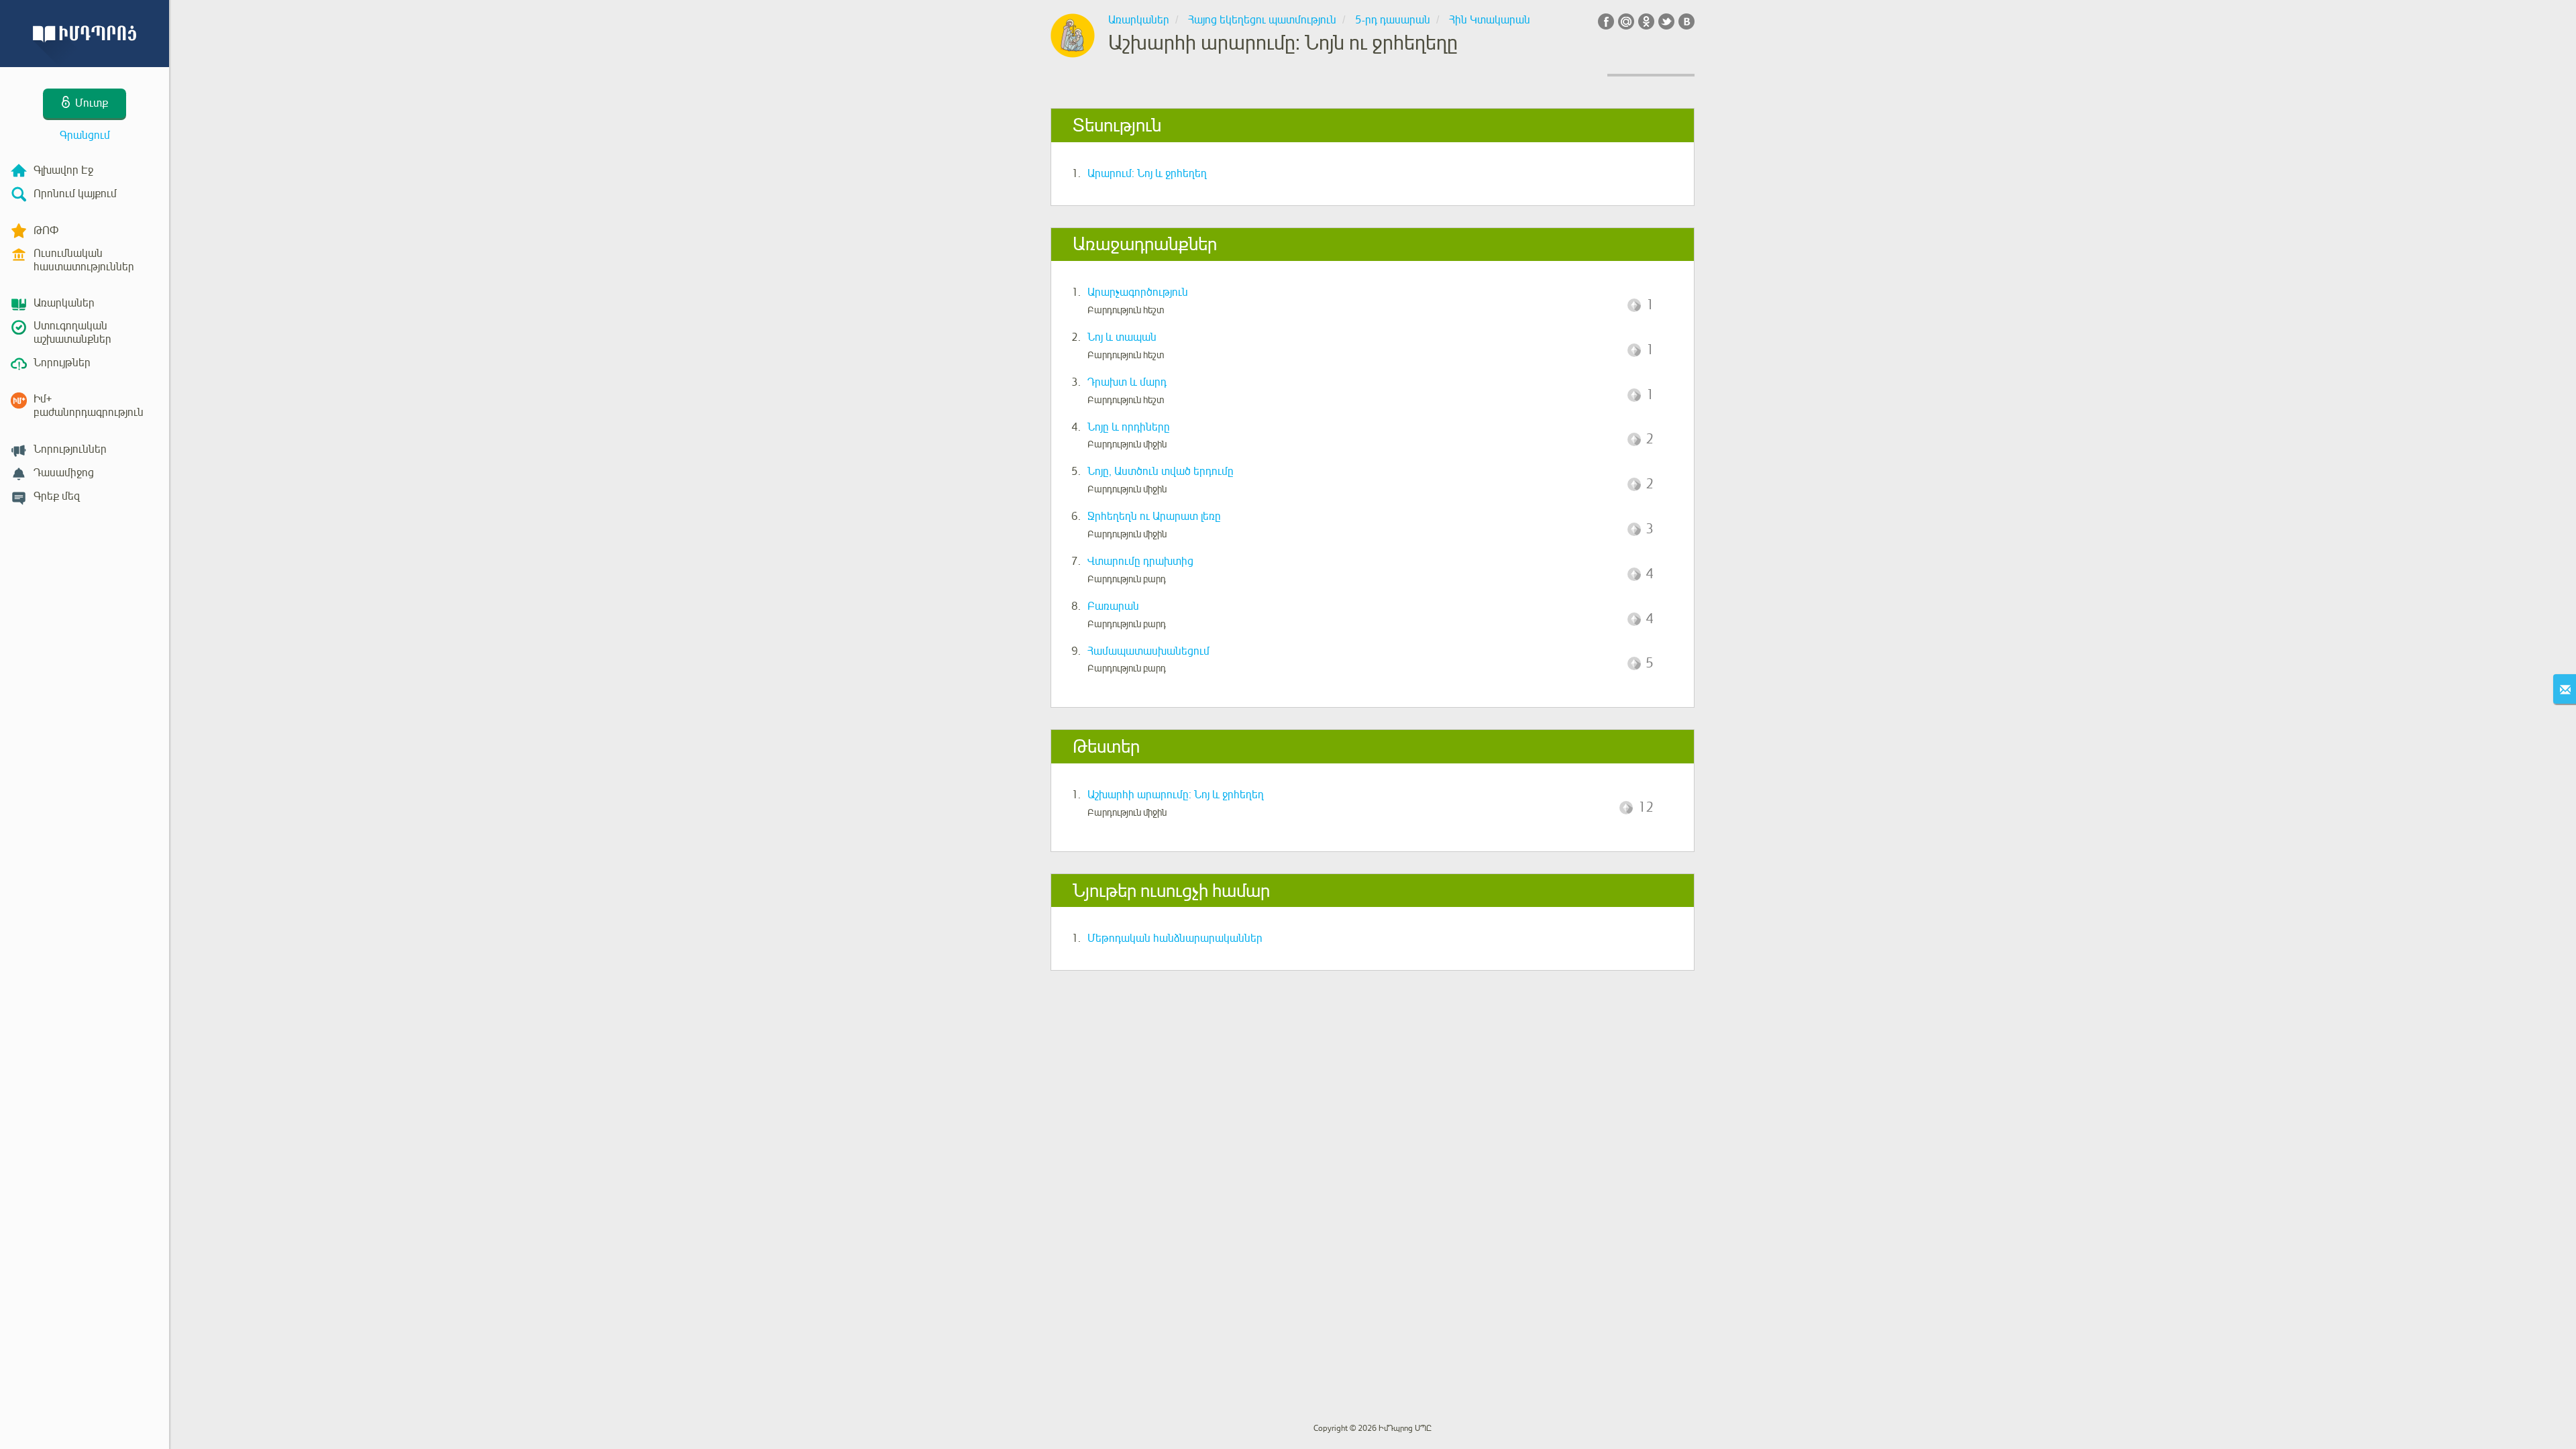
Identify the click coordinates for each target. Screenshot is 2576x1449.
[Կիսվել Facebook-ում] (1606, 21)
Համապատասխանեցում (1148, 651)
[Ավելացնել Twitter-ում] (1666, 21)
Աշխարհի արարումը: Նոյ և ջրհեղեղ (1176, 795)
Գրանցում (85, 136)
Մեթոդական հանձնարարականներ (1175, 938)
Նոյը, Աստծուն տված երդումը (1161, 472)
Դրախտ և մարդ (1127, 382)
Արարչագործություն (1138, 292)
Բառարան (1113, 606)
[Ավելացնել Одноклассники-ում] (1646, 21)
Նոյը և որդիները (1129, 427)
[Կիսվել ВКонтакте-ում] (1686, 21)
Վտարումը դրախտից (1140, 561)
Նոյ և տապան (1122, 337)
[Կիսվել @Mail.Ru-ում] (1626, 21)
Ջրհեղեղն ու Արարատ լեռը (1154, 517)
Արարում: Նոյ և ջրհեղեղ (1147, 174)
